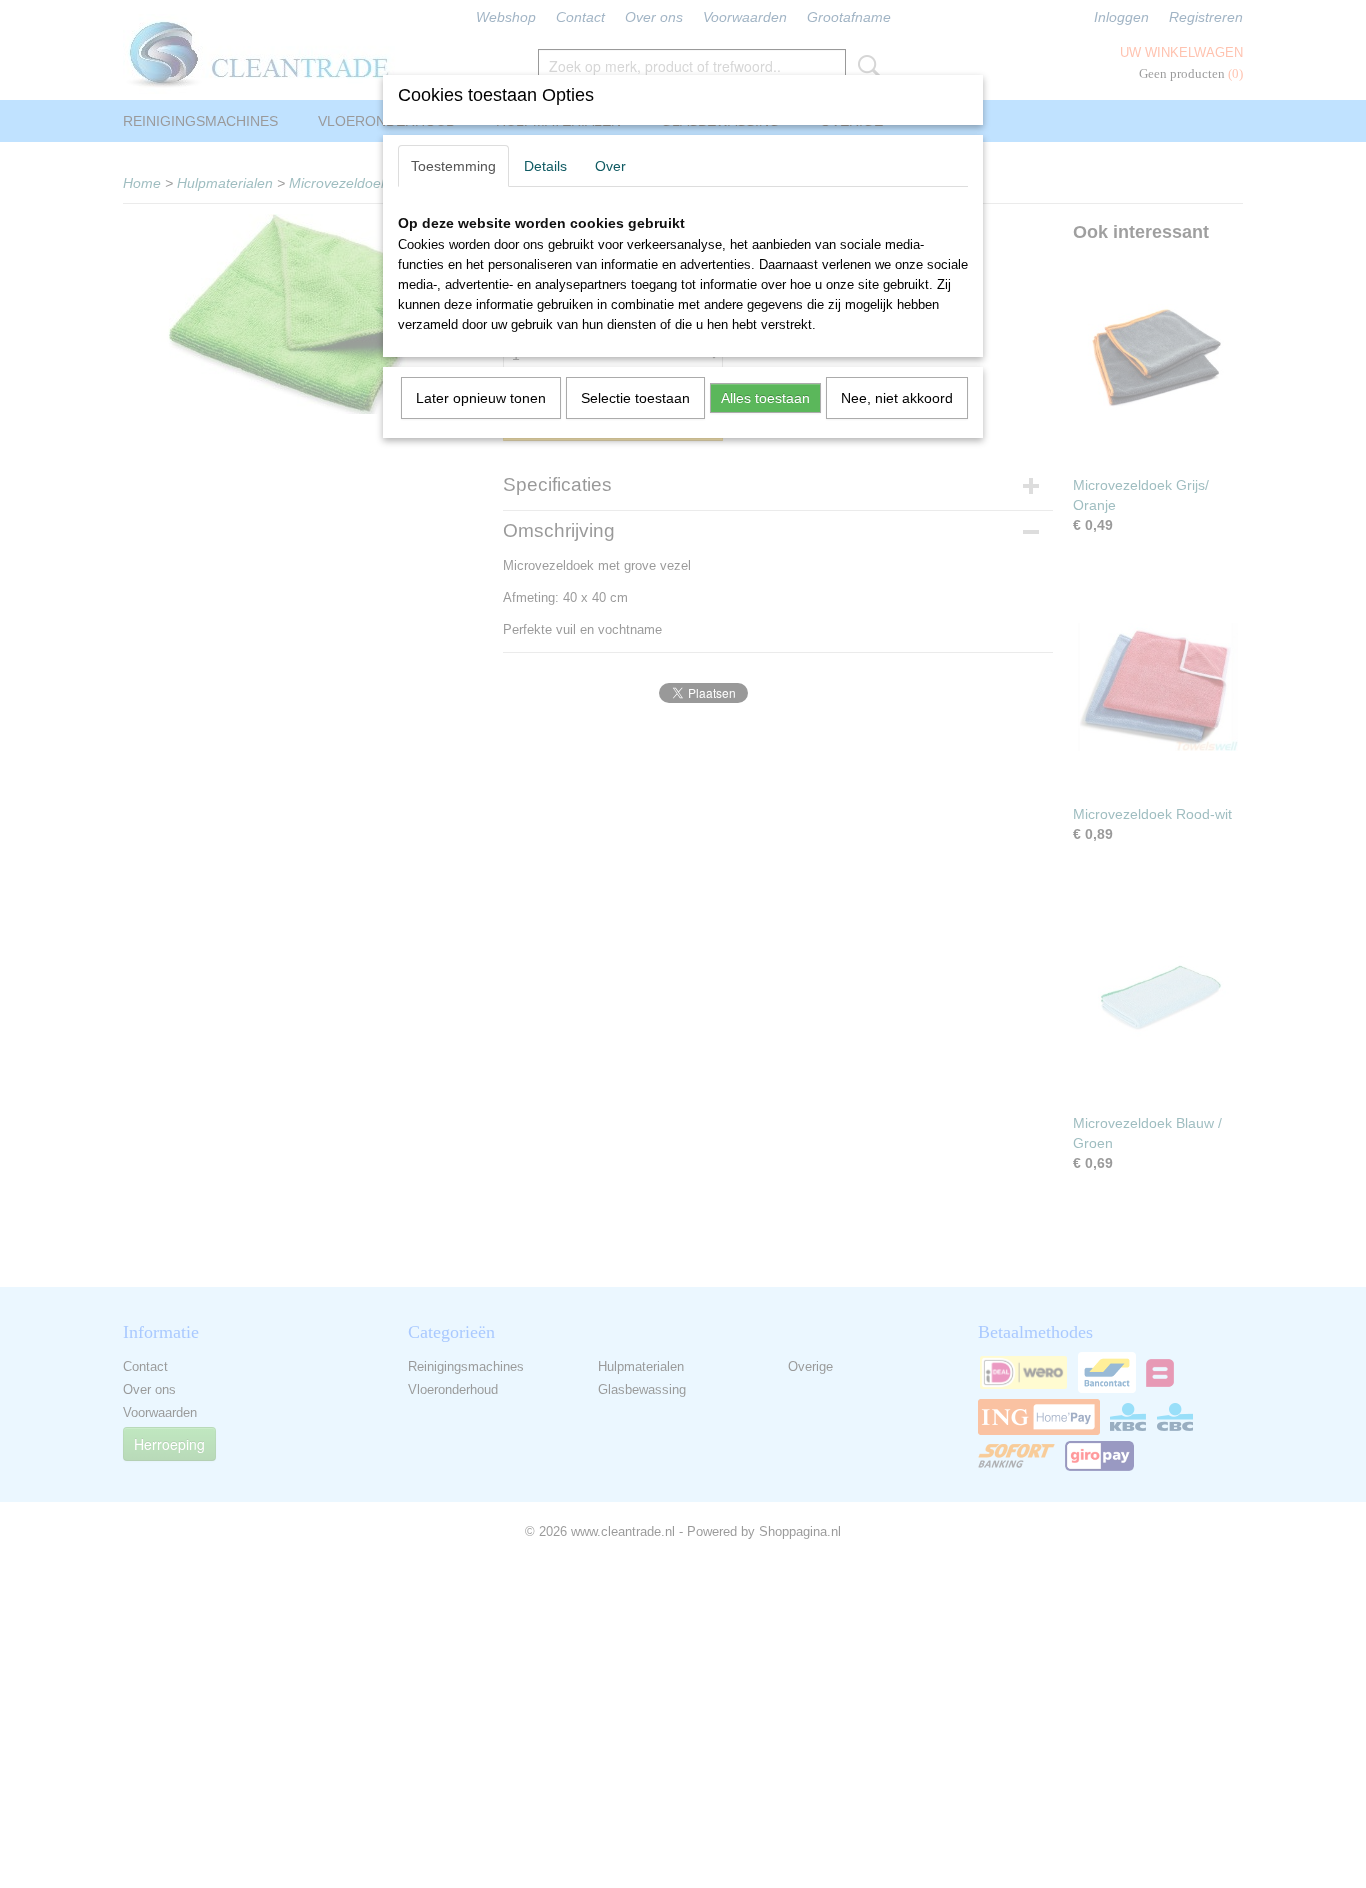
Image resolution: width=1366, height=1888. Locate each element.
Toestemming (453, 166)
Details (545, 166)
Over (610, 166)
